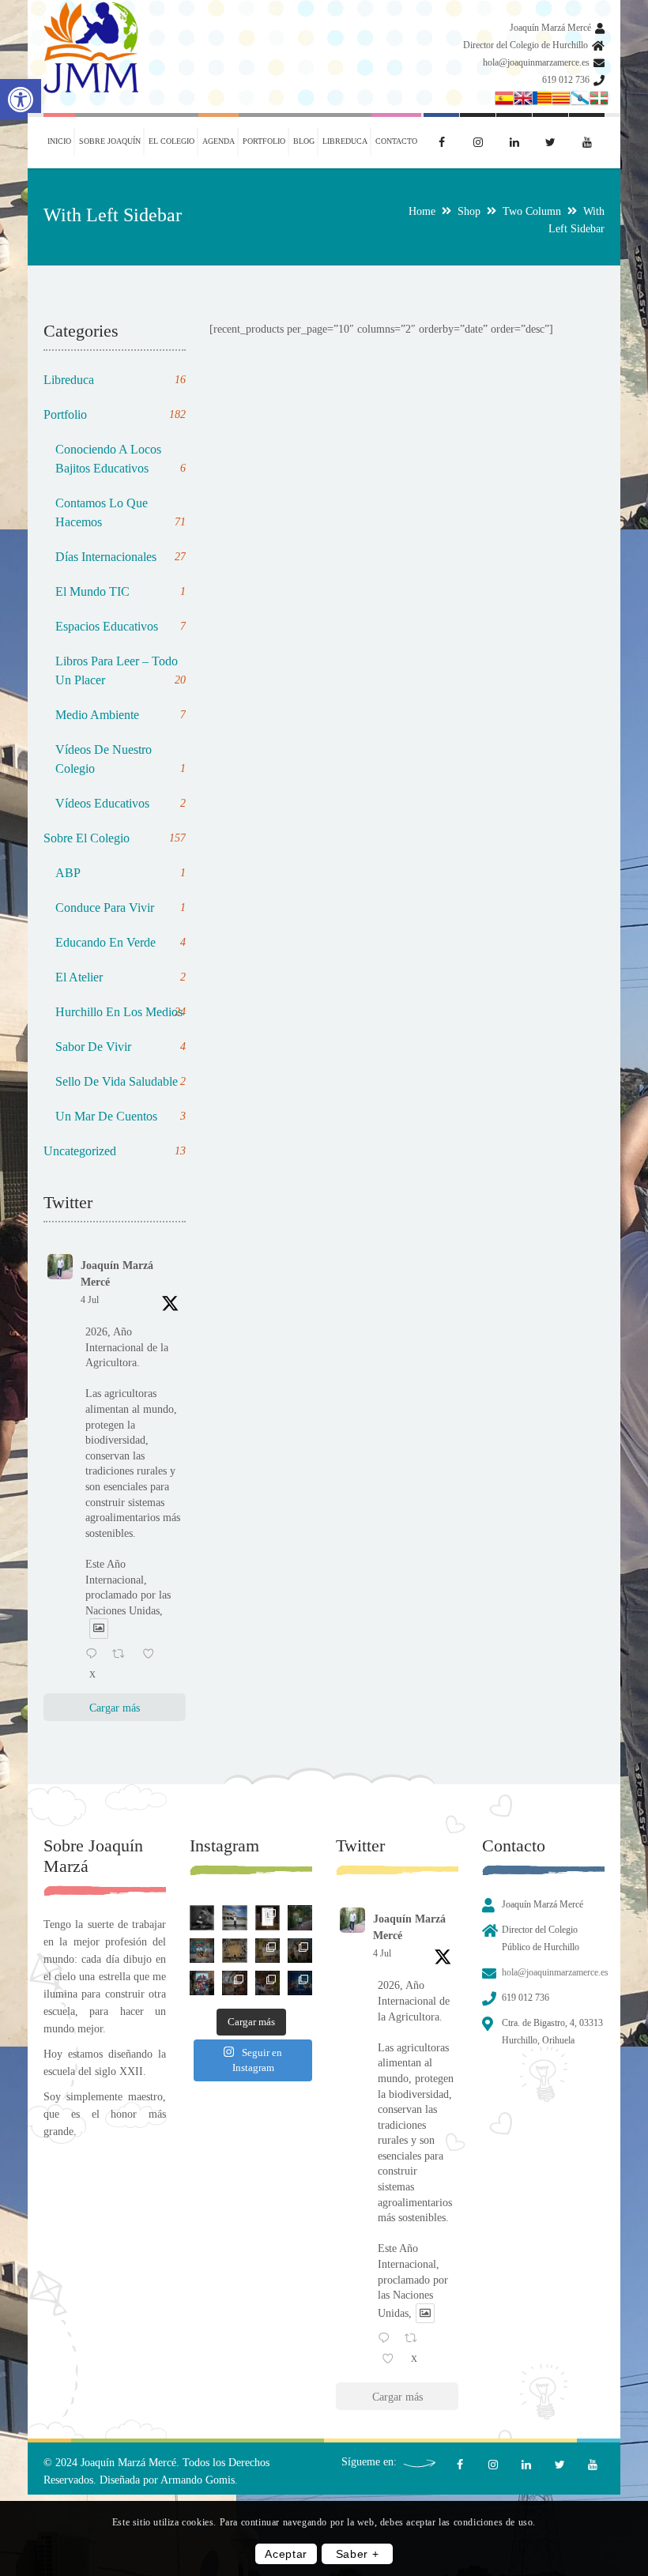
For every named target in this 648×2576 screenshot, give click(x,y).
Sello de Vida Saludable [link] (121, 1081)
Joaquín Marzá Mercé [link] (550, 28)
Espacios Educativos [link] (121, 626)
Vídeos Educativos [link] (121, 803)
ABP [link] (121, 873)
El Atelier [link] (121, 977)
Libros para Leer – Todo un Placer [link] (121, 670)
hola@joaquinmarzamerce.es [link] (536, 62)
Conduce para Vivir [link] (121, 908)
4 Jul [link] (90, 1300)
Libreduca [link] (115, 380)
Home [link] (422, 211)
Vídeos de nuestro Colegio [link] (121, 759)
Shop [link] (469, 211)
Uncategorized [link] (115, 1151)
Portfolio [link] (115, 414)
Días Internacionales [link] (121, 557)
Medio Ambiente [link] (121, 715)
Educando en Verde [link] (121, 942)
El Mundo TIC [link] (121, 591)
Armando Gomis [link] (198, 2480)
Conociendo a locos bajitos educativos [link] (121, 459)
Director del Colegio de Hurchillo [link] (526, 45)
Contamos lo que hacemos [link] (121, 512)
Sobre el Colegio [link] (115, 838)
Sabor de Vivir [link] (121, 1047)
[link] (21, 100)
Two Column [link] (532, 211)
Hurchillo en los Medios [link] (121, 1012)
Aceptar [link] (286, 2554)
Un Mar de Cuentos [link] (121, 1116)
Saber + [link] (358, 2554)
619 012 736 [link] (566, 80)
